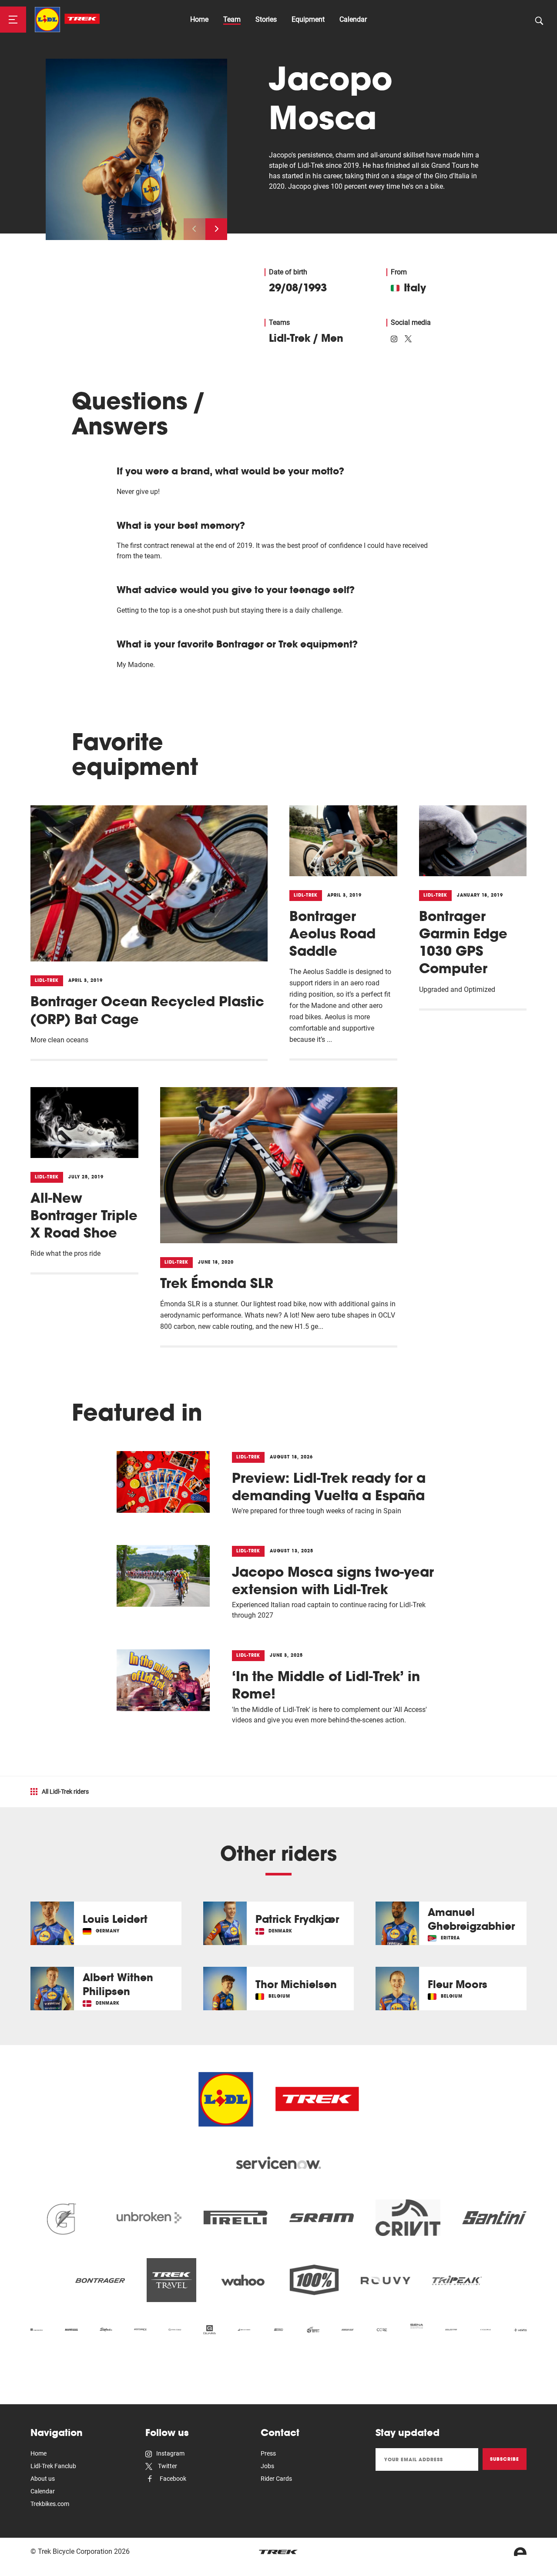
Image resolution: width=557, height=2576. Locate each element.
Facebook (172, 2479)
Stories (266, 19)
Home (199, 19)
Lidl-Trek (290, 338)
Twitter (167, 2466)
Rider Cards (276, 2479)
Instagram (170, 2453)
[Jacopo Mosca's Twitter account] (408, 338)
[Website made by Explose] (520, 2552)
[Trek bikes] (278, 2552)
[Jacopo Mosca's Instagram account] (394, 338)
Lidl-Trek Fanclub (53, 2466)
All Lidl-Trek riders (65, 1792)
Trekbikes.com (50, 2504)
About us (43, 2479)
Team (232, 19)
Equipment (308, 19)
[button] (216, 229)
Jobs (267, 2466)
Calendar (353, 19)
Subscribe (505, 2459)
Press (268, 2453)
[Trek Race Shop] (67, 20)
